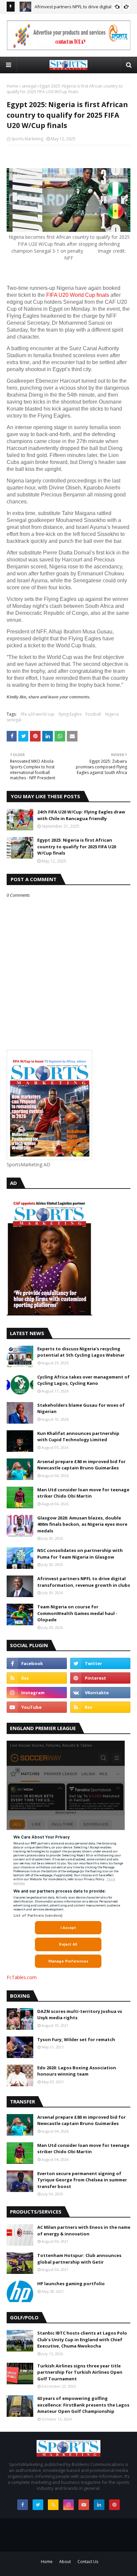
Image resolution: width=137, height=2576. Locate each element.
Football (93, 714)
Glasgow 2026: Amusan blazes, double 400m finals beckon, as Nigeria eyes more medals (82, 1524)
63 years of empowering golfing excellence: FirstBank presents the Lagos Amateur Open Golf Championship (83, 2405)
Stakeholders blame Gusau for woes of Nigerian (81, 1408)
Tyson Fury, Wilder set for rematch (76, 2039)
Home (12, 86)
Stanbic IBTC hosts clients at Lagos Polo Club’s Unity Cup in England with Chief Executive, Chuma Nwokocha (82, 2339)
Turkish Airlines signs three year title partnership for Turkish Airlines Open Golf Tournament (80, 2372)
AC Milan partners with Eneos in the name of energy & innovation (84, 2230)
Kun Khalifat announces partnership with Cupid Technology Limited (78, 1437)
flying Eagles (70, 714)
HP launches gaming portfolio (71, 2284)
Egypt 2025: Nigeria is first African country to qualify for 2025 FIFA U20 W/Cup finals (77, 846)
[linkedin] (99, 2505)
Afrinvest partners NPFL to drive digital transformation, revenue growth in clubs (84, 1582)
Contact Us (88, 2562)
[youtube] (37, 1707)
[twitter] (100, 1663)
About (65, 2562)
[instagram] (37, 1693)
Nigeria (112, 714)
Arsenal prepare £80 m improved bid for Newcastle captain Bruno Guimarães (81, 1465)
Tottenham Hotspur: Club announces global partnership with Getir (79, 2259)
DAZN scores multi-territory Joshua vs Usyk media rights (80, 2015)
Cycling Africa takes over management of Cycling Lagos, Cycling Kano (83, 1380)
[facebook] (37, 1663)
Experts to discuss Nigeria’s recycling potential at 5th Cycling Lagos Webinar (81, 1352)
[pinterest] (100, 1678)
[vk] (100, 1693)
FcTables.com (22, 1977)
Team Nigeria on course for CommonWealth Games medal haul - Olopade (77, 1613)
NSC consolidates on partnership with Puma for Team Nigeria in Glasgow (80, 1554)
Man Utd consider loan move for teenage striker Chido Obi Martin (83, 1493)
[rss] (37, 1678)
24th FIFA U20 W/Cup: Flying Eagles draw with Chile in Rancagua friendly (81, 815)
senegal (29, 86)
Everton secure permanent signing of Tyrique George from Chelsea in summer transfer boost (82, 2180)
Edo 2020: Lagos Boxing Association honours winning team (77, 2071)
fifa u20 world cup (38, 714)
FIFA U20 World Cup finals (78, 295)
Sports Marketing (27, 139)
